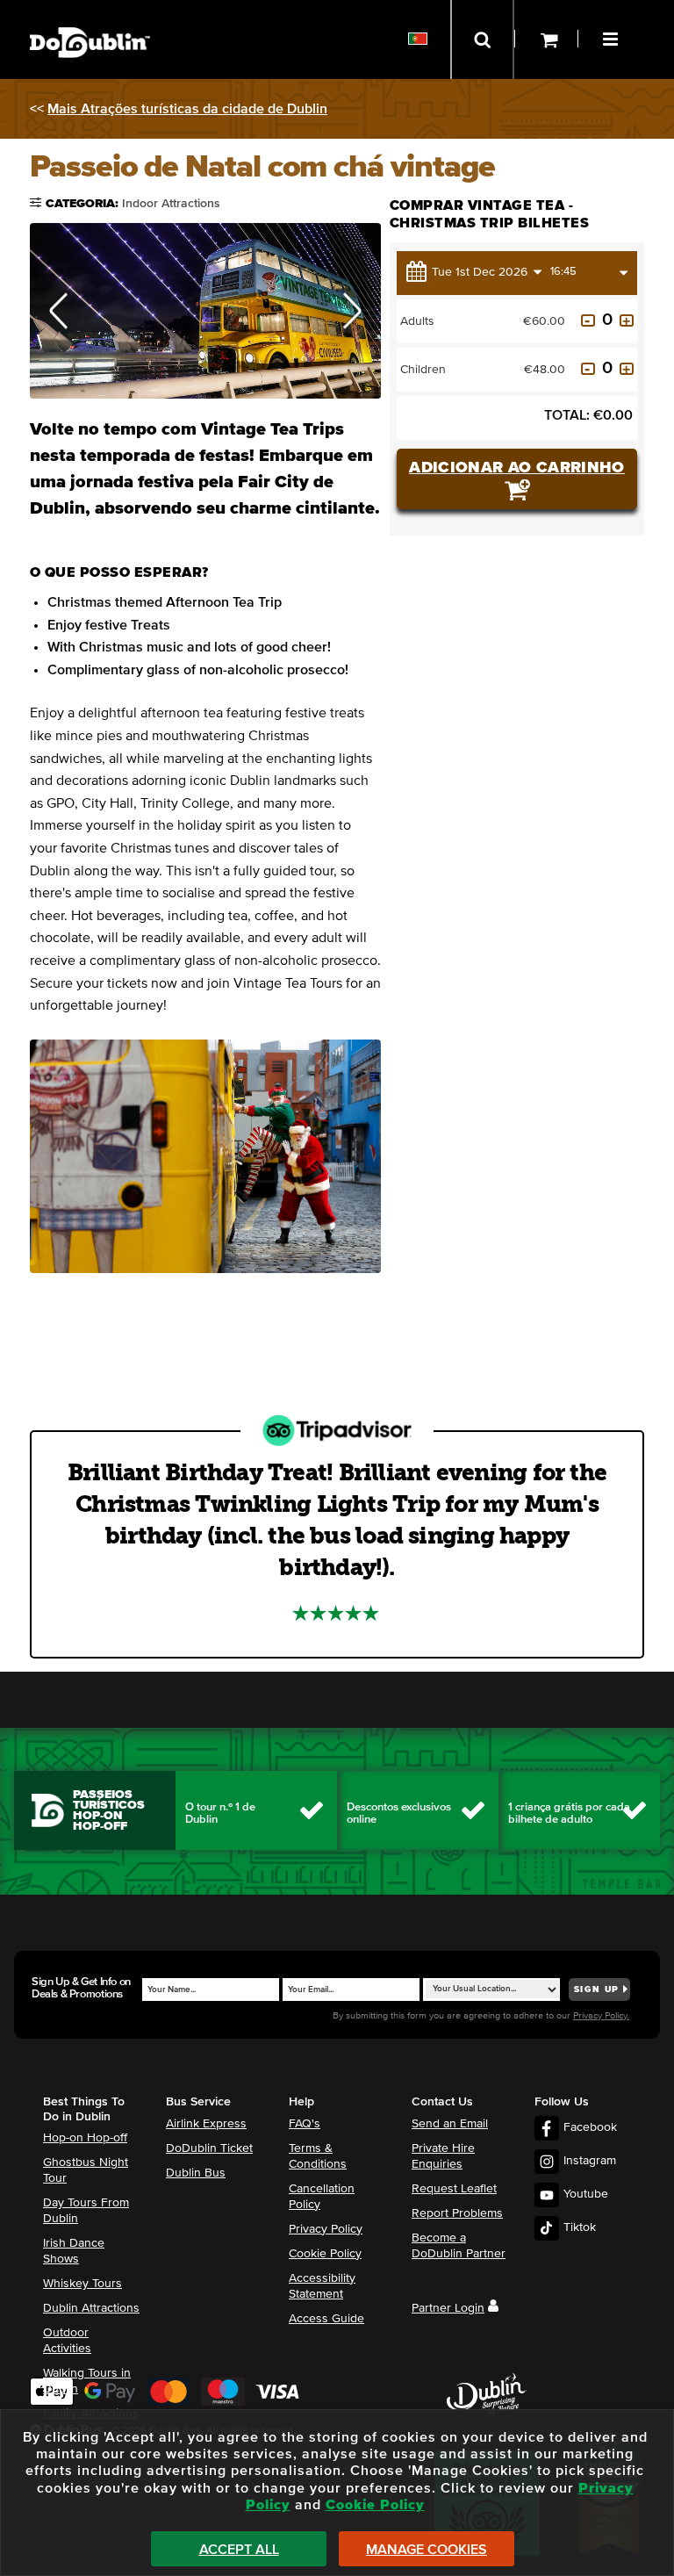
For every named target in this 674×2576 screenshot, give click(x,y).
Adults (417, 321)
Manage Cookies (427, 2550)
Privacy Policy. (601, 2015)
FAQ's (305, 2124)
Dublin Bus (196, 2173)
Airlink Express (206, 2124)
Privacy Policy (326, 2229)
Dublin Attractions (91, 2308)
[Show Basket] (546, 40)
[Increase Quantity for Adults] (627, 320)
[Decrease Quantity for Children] (588, 369)
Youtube (586, 2194)
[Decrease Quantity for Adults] (588, 320)
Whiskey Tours (82, 2284)
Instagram (590, 2161)
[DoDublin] (90, 15)
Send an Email (450, 2124)
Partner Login (448, 2308)
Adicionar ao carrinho (517, 468)
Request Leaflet (454, 2189)
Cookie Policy (325, 2254)
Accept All (239, 2550)
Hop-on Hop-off (85, 2138)
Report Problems (457, 2213)
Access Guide (326, 2319)
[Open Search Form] (482, 40)
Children (423, 370)
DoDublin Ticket (209, 2148)
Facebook (590, 2127)
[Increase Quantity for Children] (627, 369)
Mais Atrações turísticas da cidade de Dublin (187, 109)
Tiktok (580, 2227)
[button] (613, 37)
